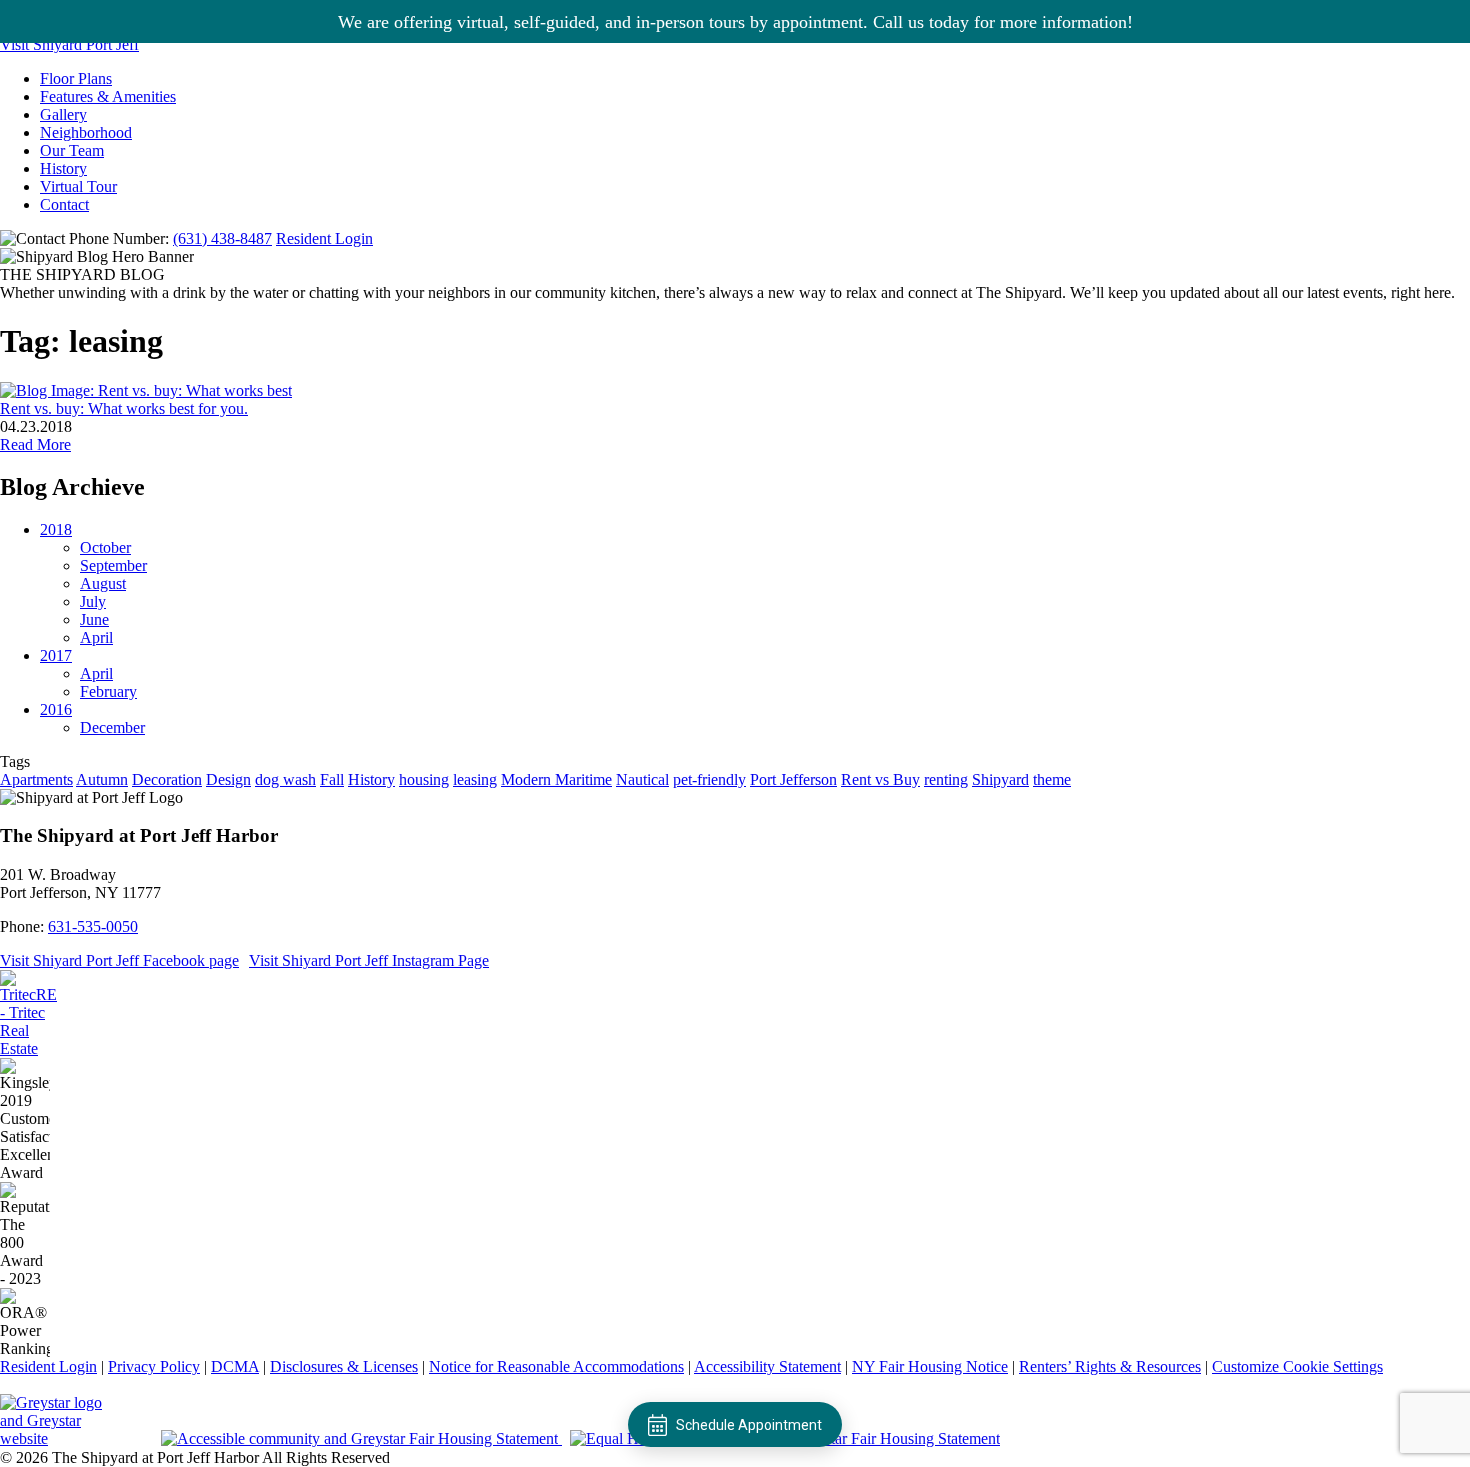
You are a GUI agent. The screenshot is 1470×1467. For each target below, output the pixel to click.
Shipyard (1000, 779)
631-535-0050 (93, 926)
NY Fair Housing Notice (930, 1366)
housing (424, 779)
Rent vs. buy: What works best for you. (124, 408)
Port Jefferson (793, 779)
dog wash (285, 779)
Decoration (167, 779)
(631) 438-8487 (222, 238)
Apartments (36, 779)
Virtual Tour (78, 186)
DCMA (235, 1366)
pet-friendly (709, 779)
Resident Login (324, 238)
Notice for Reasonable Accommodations (556, 1366)
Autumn (102, 779)
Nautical (642, 779)
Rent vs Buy (880, 779)
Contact (64, 204)
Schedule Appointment (749, 1425)
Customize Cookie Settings (1297, 1366)
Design (228, 779)
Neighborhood (86, 132)
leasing (475, 779)
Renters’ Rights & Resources (1110, 1366)
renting (946, 779)
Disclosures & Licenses (344, 1366)
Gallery (63, 114)
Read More (35, 444)
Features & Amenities (108, 96)
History (63, 168)
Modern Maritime (556, 779)
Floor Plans (76, 78)
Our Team (72, 150)
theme (1052, 779)
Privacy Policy (154, 1366)
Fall (332, 779)
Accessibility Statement (767, 1366)
